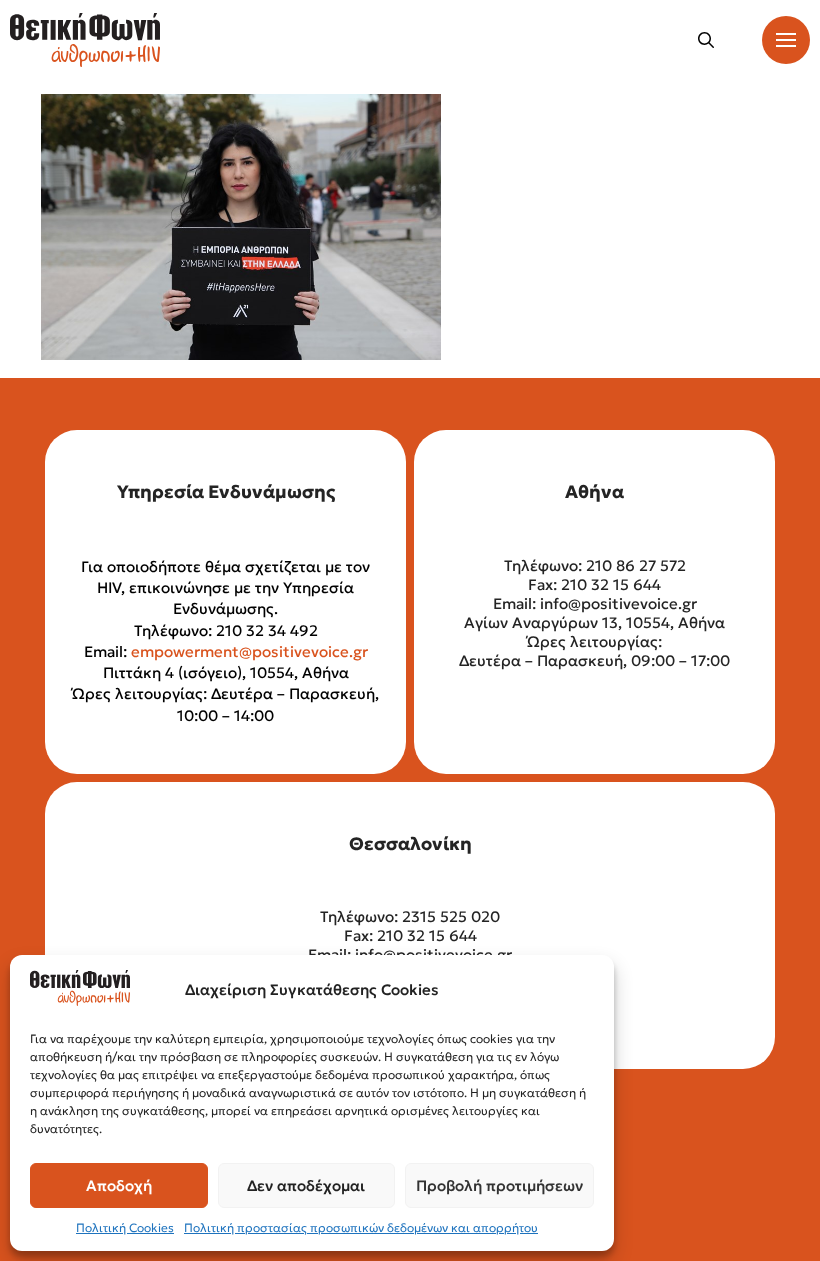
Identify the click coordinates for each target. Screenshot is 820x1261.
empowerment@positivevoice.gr (249, 651)
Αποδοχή (119, 1185)
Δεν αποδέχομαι (306, 1185)
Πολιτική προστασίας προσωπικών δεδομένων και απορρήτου (361, 1227)
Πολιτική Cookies (125, 1227)
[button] (706, 40)
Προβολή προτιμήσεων (499, 1185)
